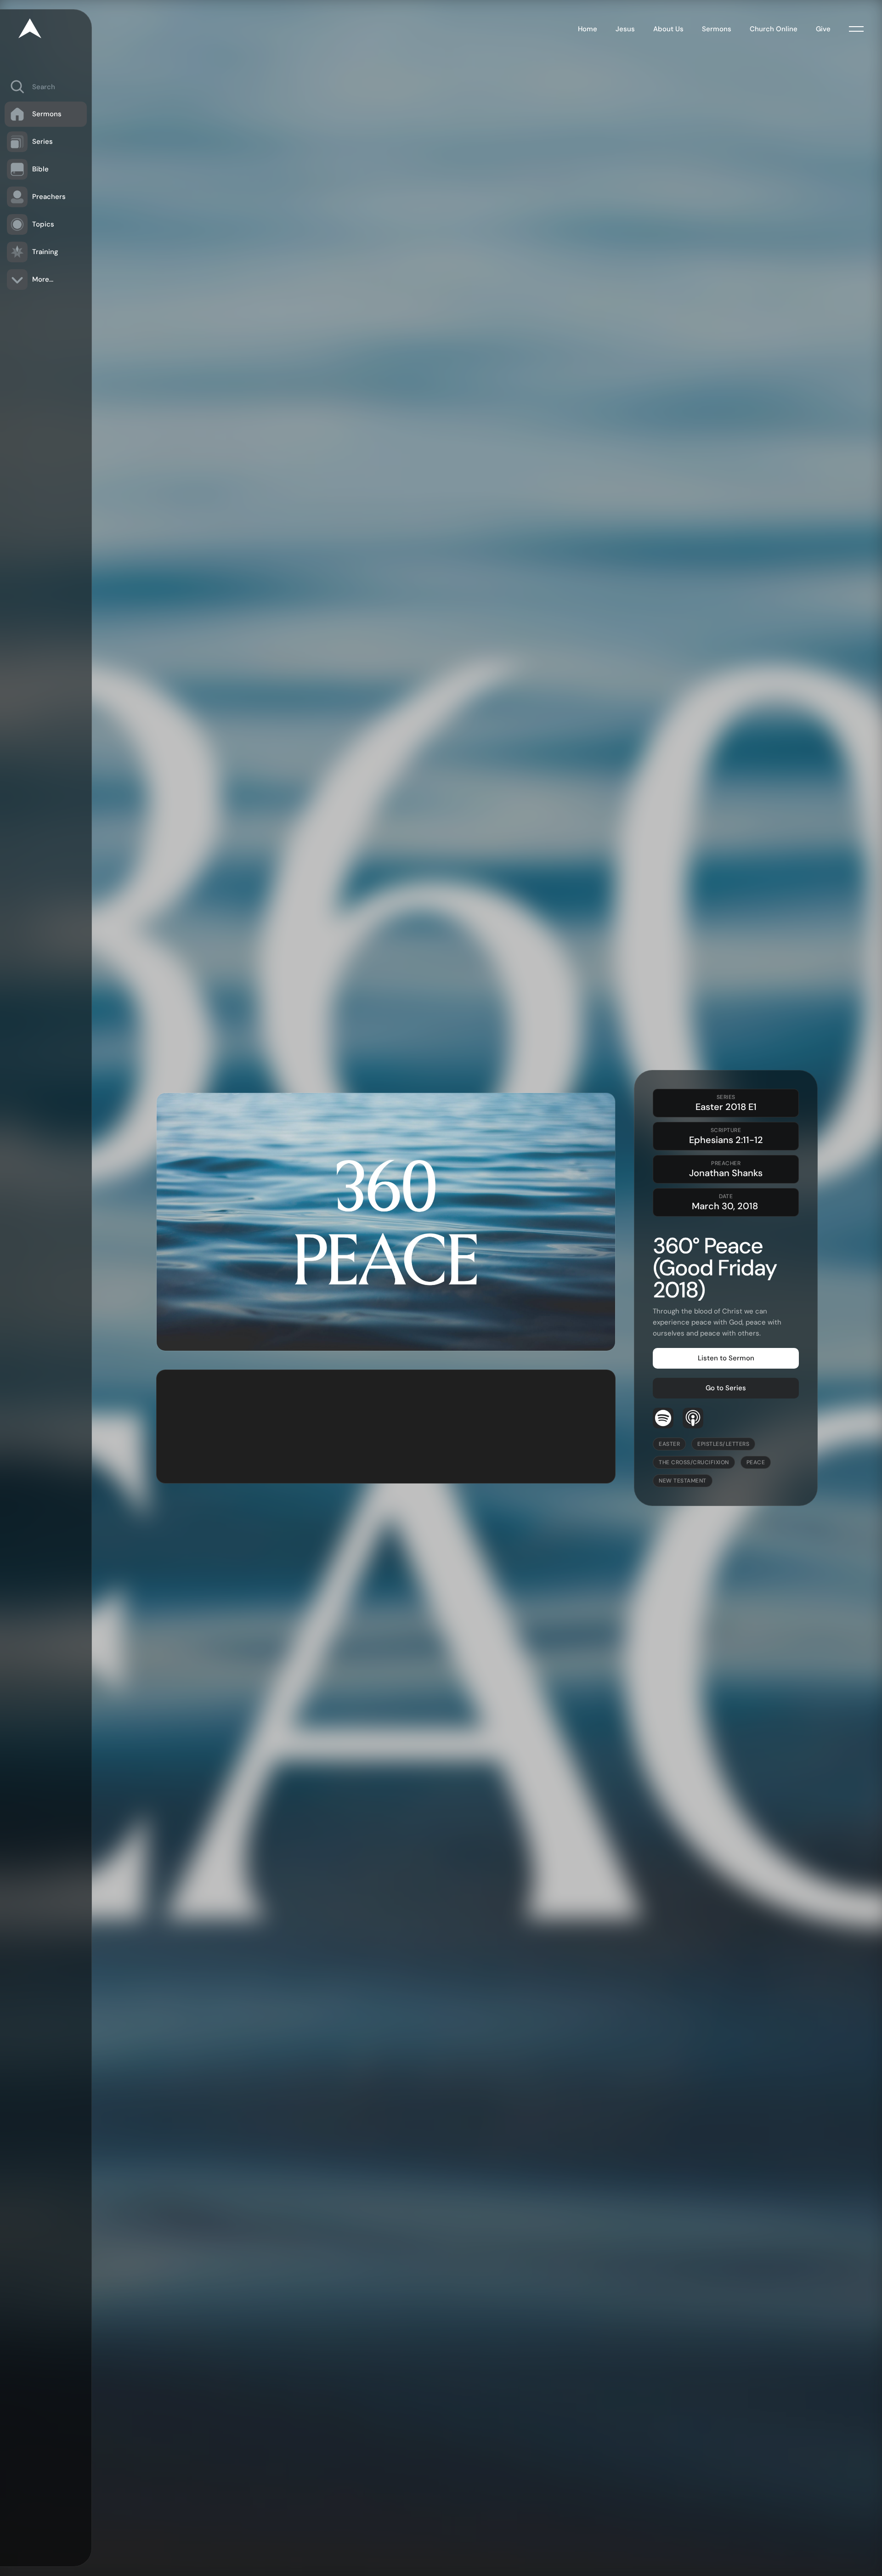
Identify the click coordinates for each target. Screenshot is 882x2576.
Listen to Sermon (726, 1358)
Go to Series (726, 1388)
